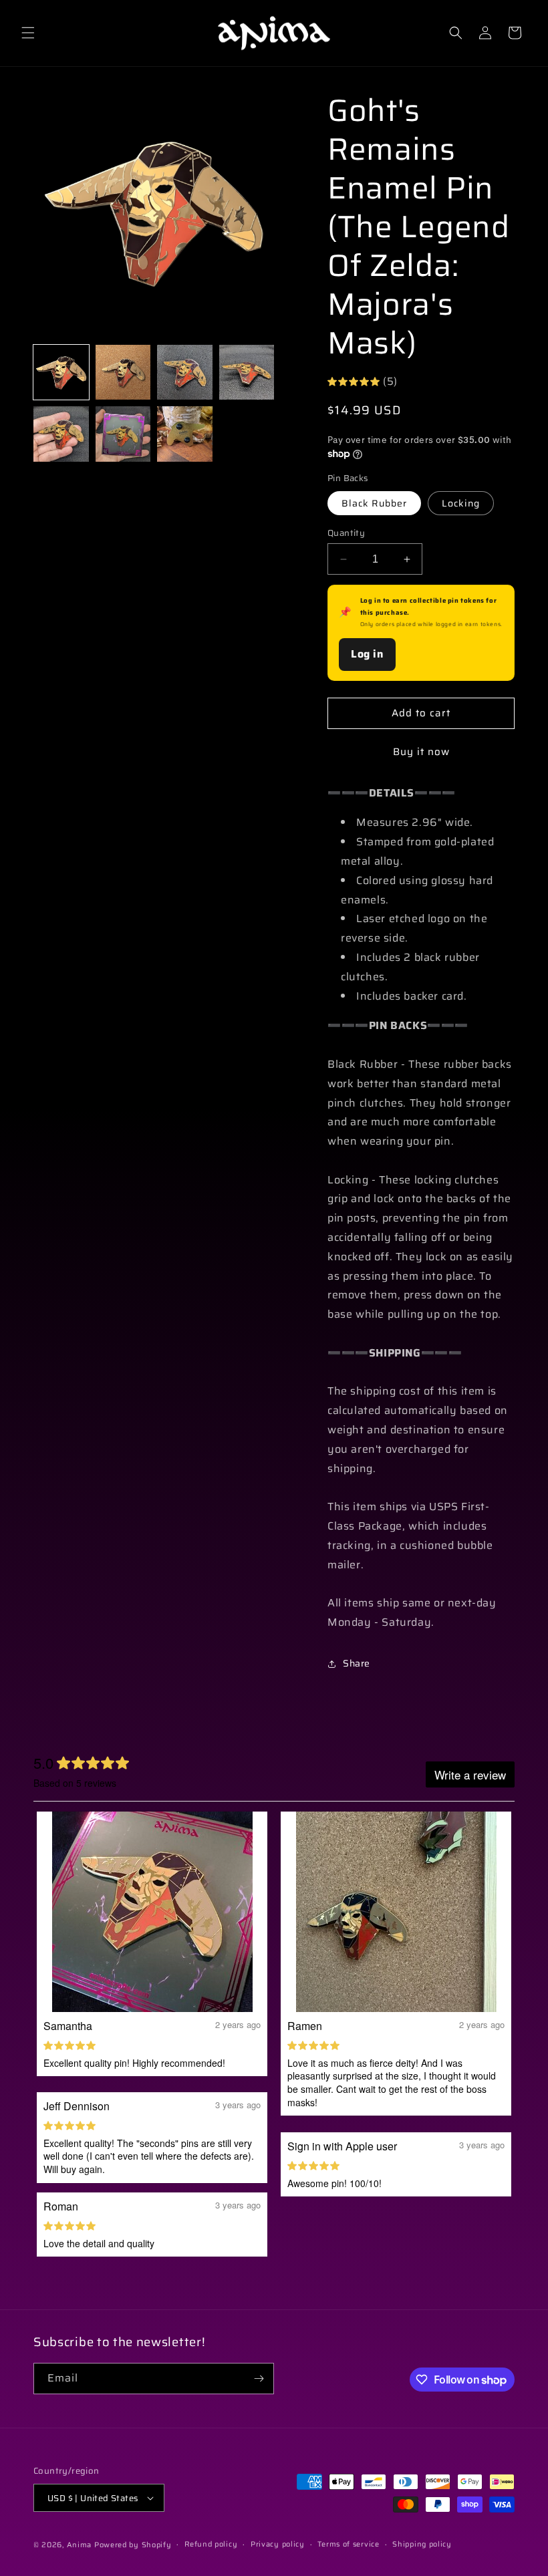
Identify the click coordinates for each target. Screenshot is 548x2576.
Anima (80, 2545)
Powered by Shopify (133, 2545)
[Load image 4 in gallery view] (247, 373)
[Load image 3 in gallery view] (185, 373)
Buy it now (421, 752)
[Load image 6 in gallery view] (123, 434)
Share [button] (357, 1663)
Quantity (346, 533)
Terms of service (348, 2544)
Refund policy (211, 2544)
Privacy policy (278, 2544)
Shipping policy (422, 2544)
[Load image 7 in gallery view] (185, 434)
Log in (367, 654)
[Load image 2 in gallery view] (123, 373)
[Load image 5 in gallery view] (61, 434)
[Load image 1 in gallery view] (61, 373)
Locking (461, 503)
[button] (28, 33)
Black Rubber (374, 503)
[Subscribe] (259, 2379)
